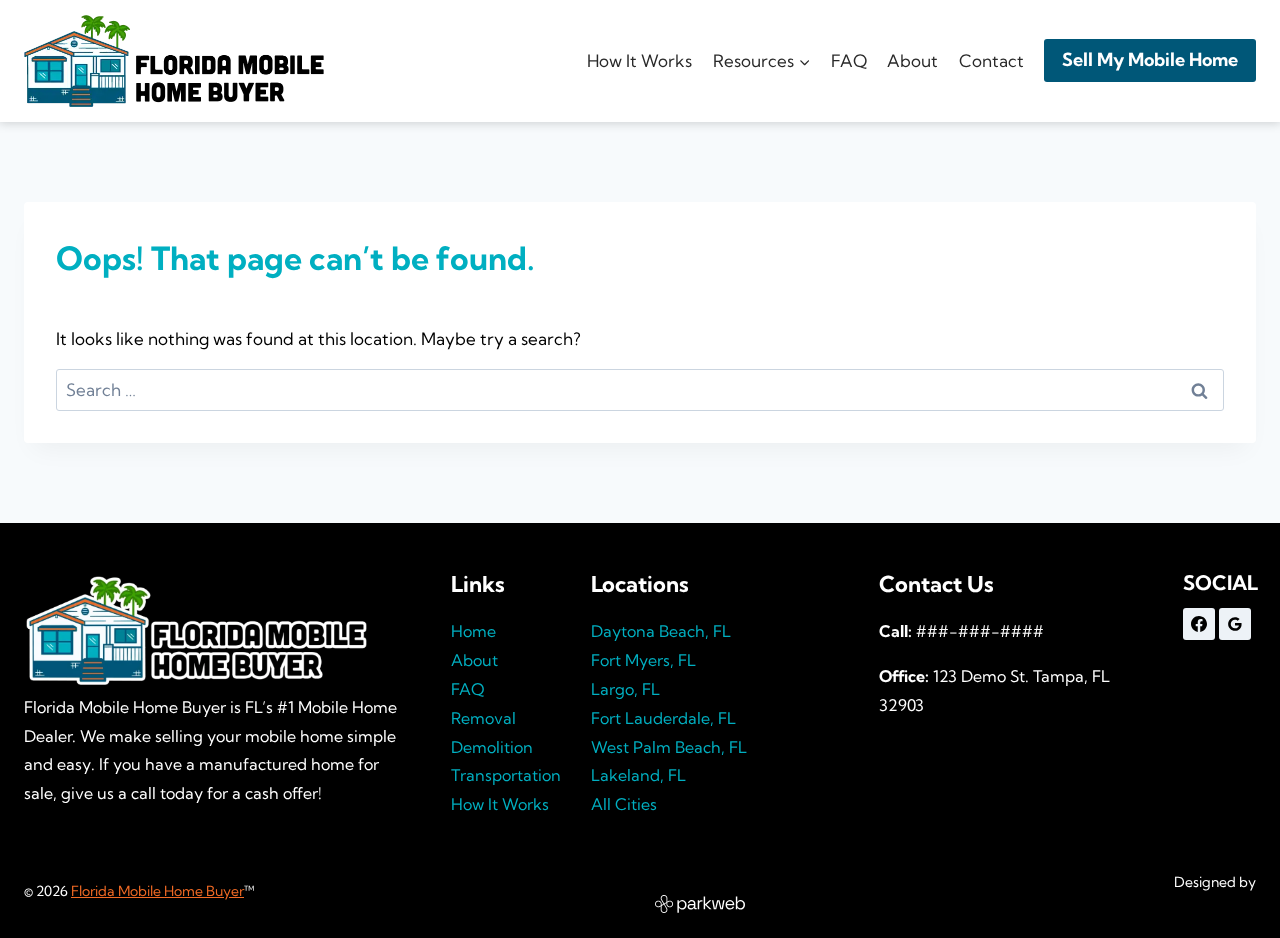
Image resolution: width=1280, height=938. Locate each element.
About (912, 60)
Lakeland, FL (638, 775)
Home (473, 631)
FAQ (849, 60)
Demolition (492, 747)
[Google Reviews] (1235, 624)
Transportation (506, 775)
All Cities (624, 804)
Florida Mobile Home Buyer (157, 891)
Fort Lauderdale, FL (663, 718)
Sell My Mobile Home (1150, 59)
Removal (483, 718)
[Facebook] (1199, 624)
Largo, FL (625, 689)
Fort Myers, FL (643, 660)
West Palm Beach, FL (669, 747)
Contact (991, 60)
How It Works (639, 60)
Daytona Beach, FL (661, 631)
